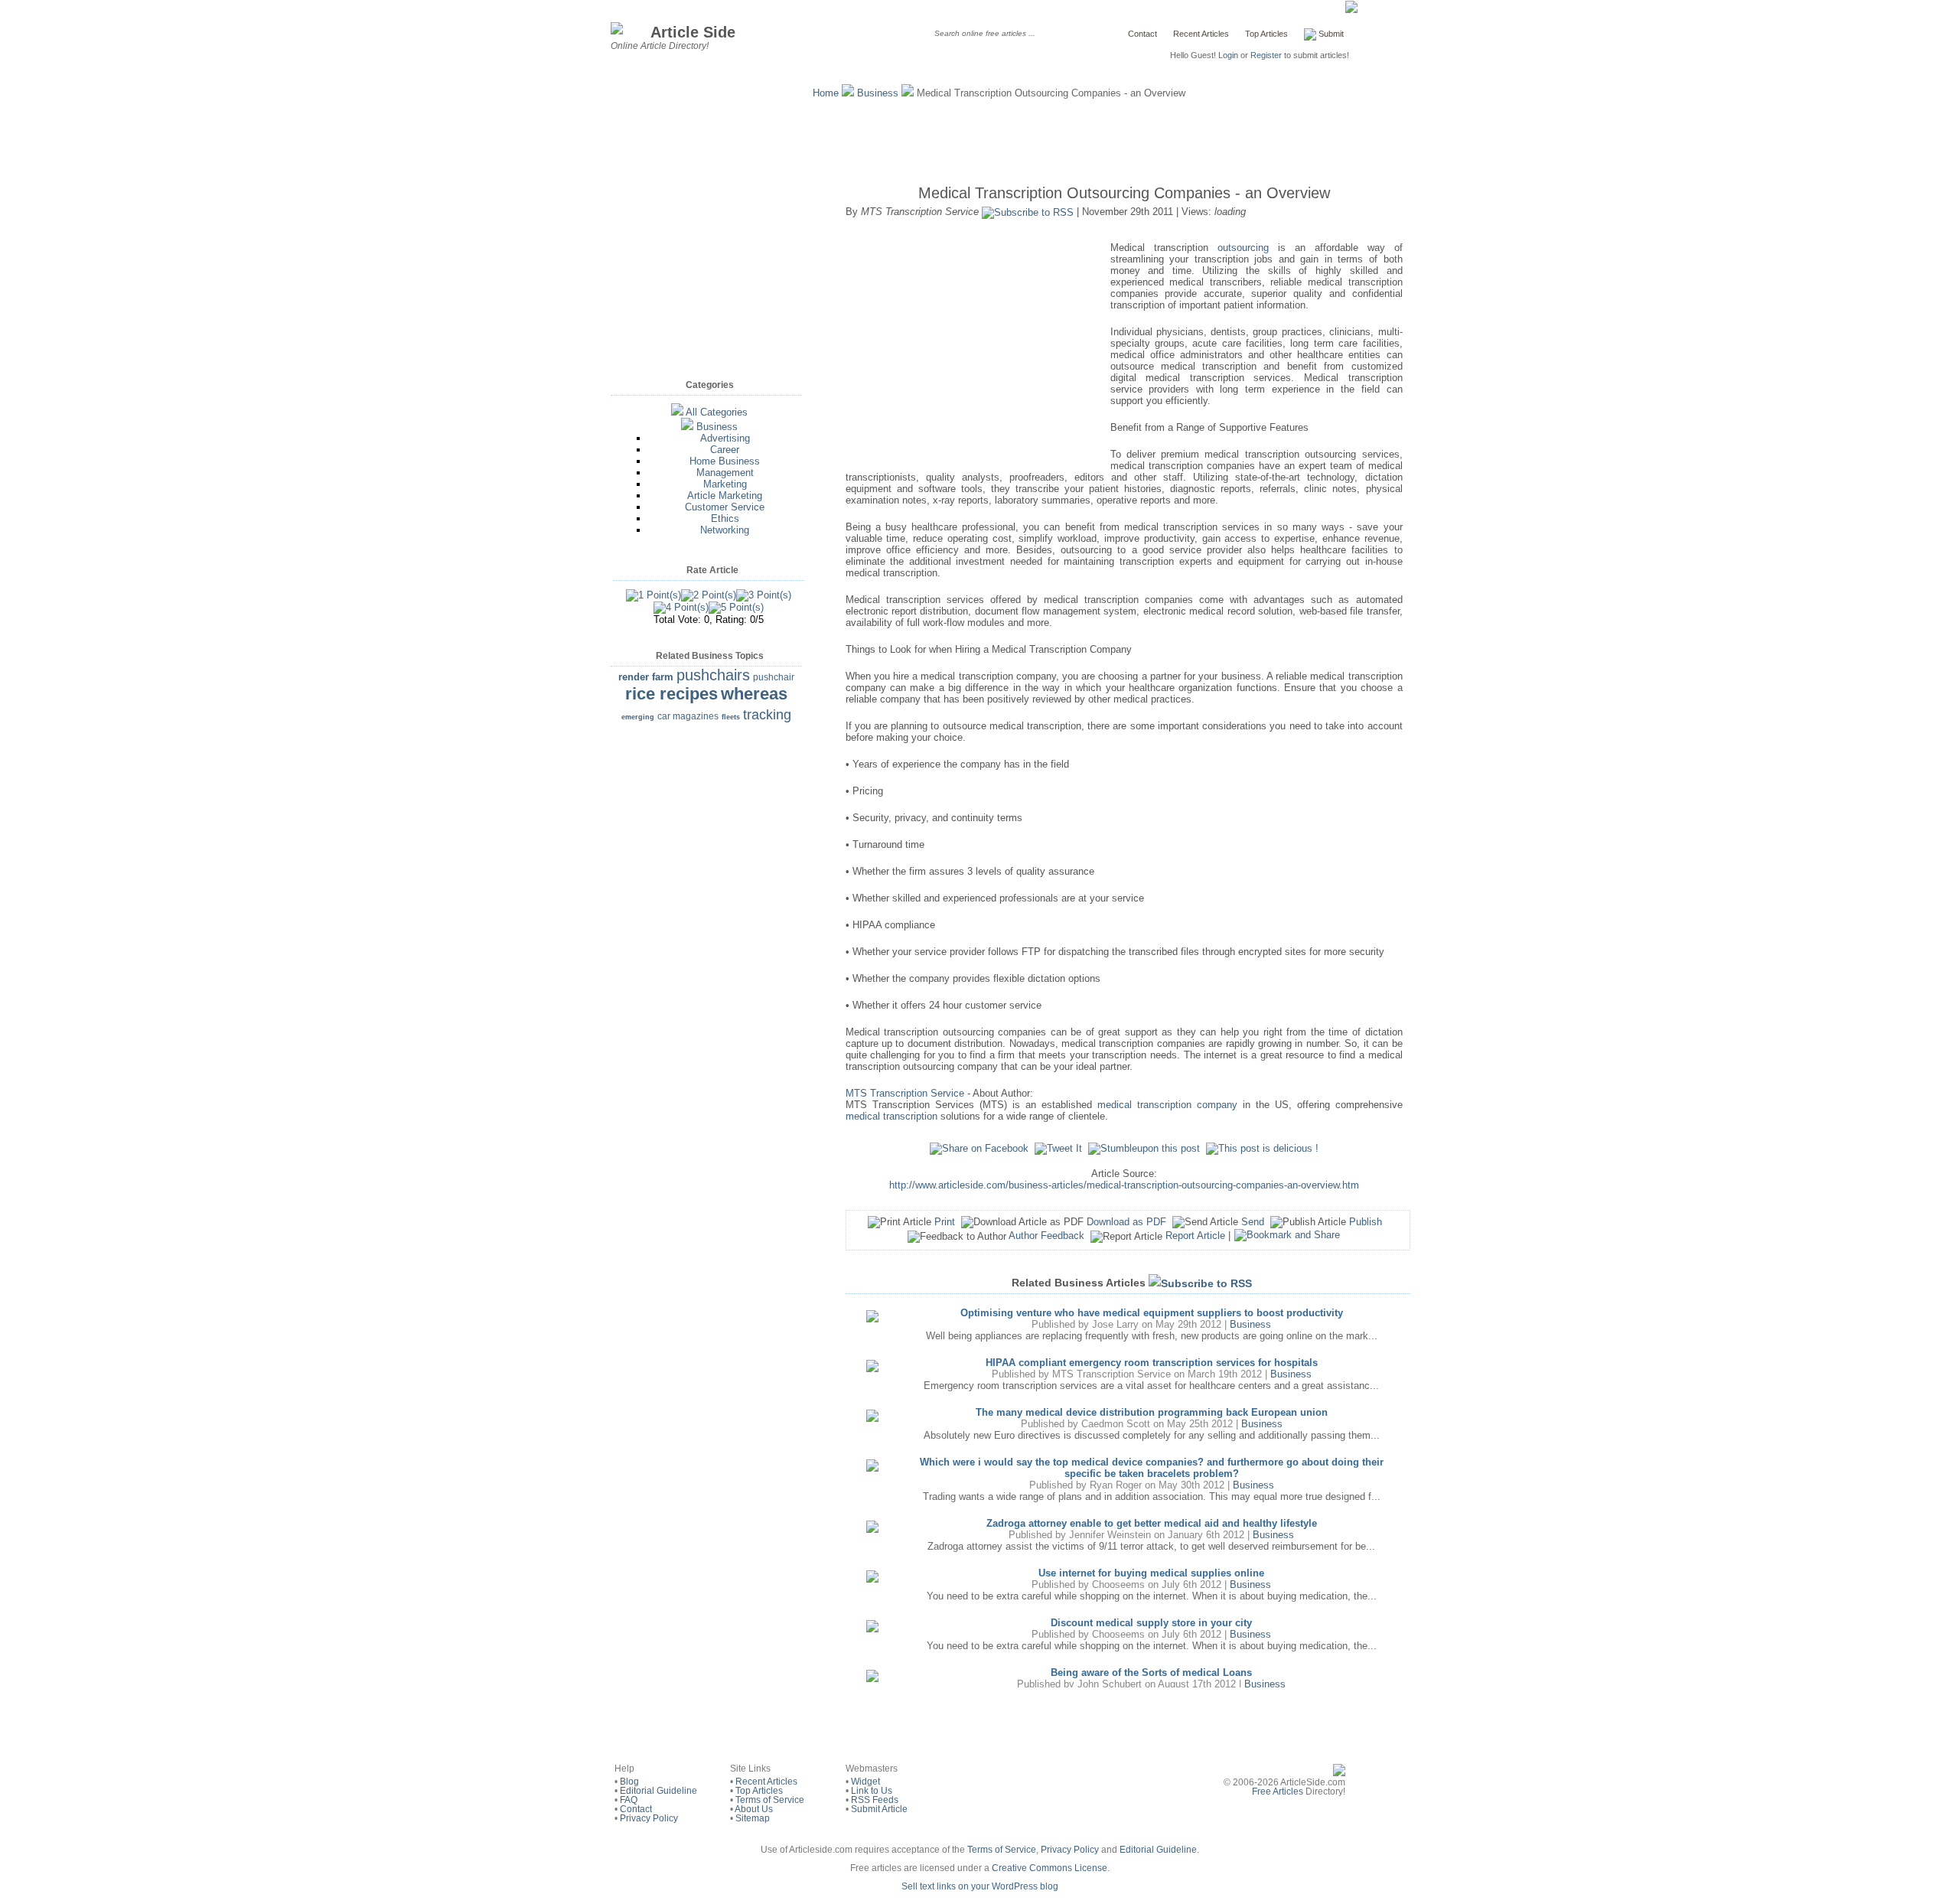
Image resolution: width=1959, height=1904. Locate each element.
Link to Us (872, 1791)
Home (826, 93)
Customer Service (725, 507)
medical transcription (891, 1116)
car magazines (688, 716)
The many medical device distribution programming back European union (1152, 1412)
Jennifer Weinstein (1110, 1535)
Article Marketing (725, 496)
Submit (1330, 34)
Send (1253, 1222)
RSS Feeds (875, 1800)
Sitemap (753, 1818)
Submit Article (879, 1809)
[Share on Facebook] (979, 1148)
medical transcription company (1167, 1105)
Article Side (693, 32)
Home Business (725, 461)
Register (1266, 55)
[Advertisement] (979, 138)
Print (945, 1222)
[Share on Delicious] (1262, 1148)
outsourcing (1243, 248)
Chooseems (1118, 1584)
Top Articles (1266, 34)
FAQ (629, 1800)
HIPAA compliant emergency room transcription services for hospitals (1152, 1363)
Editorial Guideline (658, 1791)
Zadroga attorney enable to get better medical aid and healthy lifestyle (1152, 1523)
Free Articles (1278, 1792)
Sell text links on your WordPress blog (980, 1886)
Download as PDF (1126, 1222)
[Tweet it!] (1058, 1148)
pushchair (774, 677)
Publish (1366, 1222)
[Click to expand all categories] (677, 412)
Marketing (725, 484)
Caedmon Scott (1116, 1424)
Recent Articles (1201, 34)
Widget (865, 1782)
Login (1228, 55)
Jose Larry (1115, 1324)
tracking (767, 715)
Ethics (725, 518)
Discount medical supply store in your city (1151, 1623)
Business (878, 93)
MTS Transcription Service (905, 1093)
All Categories (717, 412)
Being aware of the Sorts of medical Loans (1151, 1673)
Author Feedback (1046, 1236)
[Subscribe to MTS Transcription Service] (1028, 212)
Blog (629, 1782)
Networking (725, 530)
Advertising (725, 438)
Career (725, 450)
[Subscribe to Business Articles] (1200, 1283)
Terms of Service (770, 1800)
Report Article (1195, 1236)
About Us (754, 1809)
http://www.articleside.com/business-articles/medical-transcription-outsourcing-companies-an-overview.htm (1124, 1185)
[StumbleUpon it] (1144, 1148)
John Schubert (1110, 1684)
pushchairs (713, 675)
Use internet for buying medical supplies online (1151, 1573)
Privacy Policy (649, 1818)
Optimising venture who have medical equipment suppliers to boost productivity (1152, 1313)
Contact (1142, 34)
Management (725, 473)
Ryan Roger (1116, 1485)
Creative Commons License (1050, 1868)
